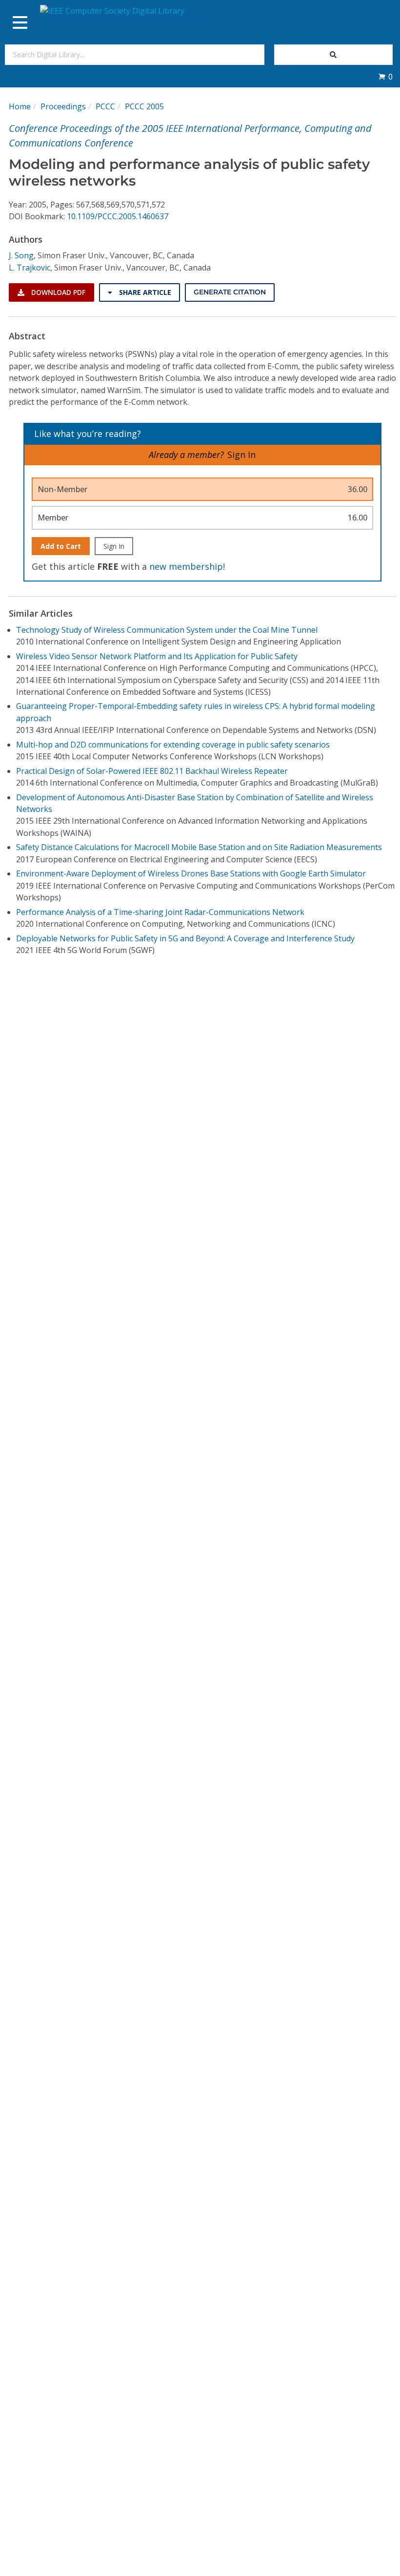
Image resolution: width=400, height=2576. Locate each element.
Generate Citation (230, 292)
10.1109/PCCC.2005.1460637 (118, 216)
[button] (385, 77)
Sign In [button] (241, 455)
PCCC (105, 106)
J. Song (21, 255)
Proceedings (63, 106)
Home (20, 106)
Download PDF (57, 292)
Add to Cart (61, 546)
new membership (186, 566)
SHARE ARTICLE (144, 292)
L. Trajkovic (30, 268)
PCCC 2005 (144, 106)
